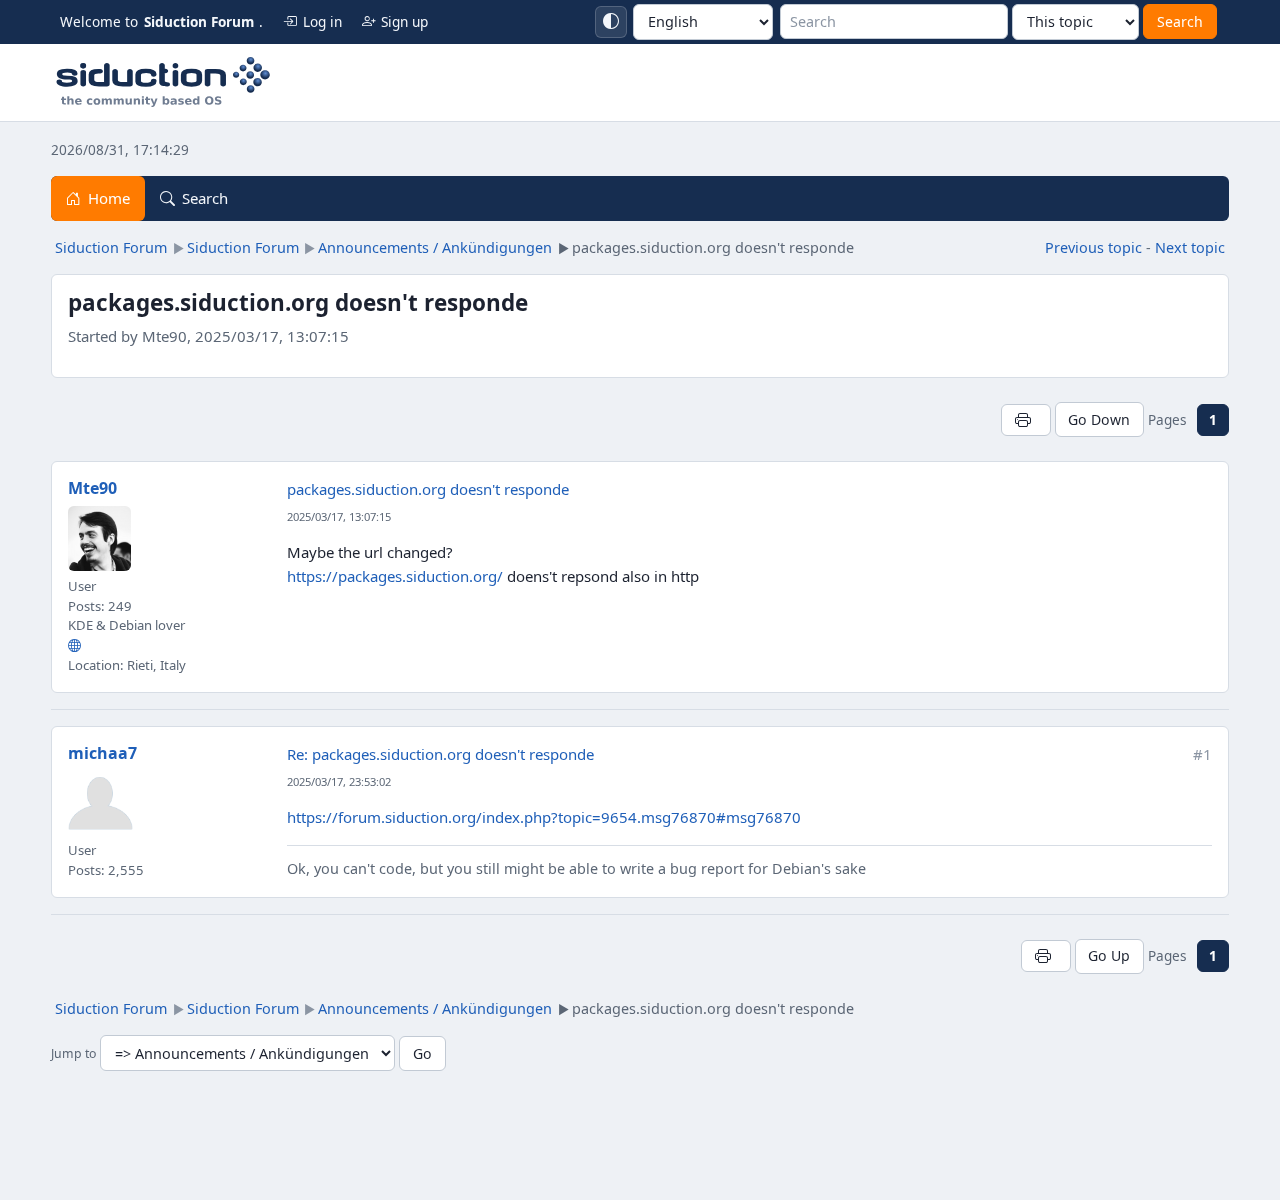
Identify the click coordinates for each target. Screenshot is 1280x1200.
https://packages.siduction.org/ (395, 576)
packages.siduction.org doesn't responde (428, 489)
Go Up (1109, 955)
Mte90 (92, 488)
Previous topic (1093, 247)
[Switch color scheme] (611, 22)
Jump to (73, 1054)
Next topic (1190, 247)
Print (1025, 419)
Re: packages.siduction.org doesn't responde (440, 754)
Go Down (1099, 419)
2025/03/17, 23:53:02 (339, 781)
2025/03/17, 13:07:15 (339, 516)
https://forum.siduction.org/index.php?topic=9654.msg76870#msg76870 (544, 817)
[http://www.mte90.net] (74, 645)
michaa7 (102, 753)
